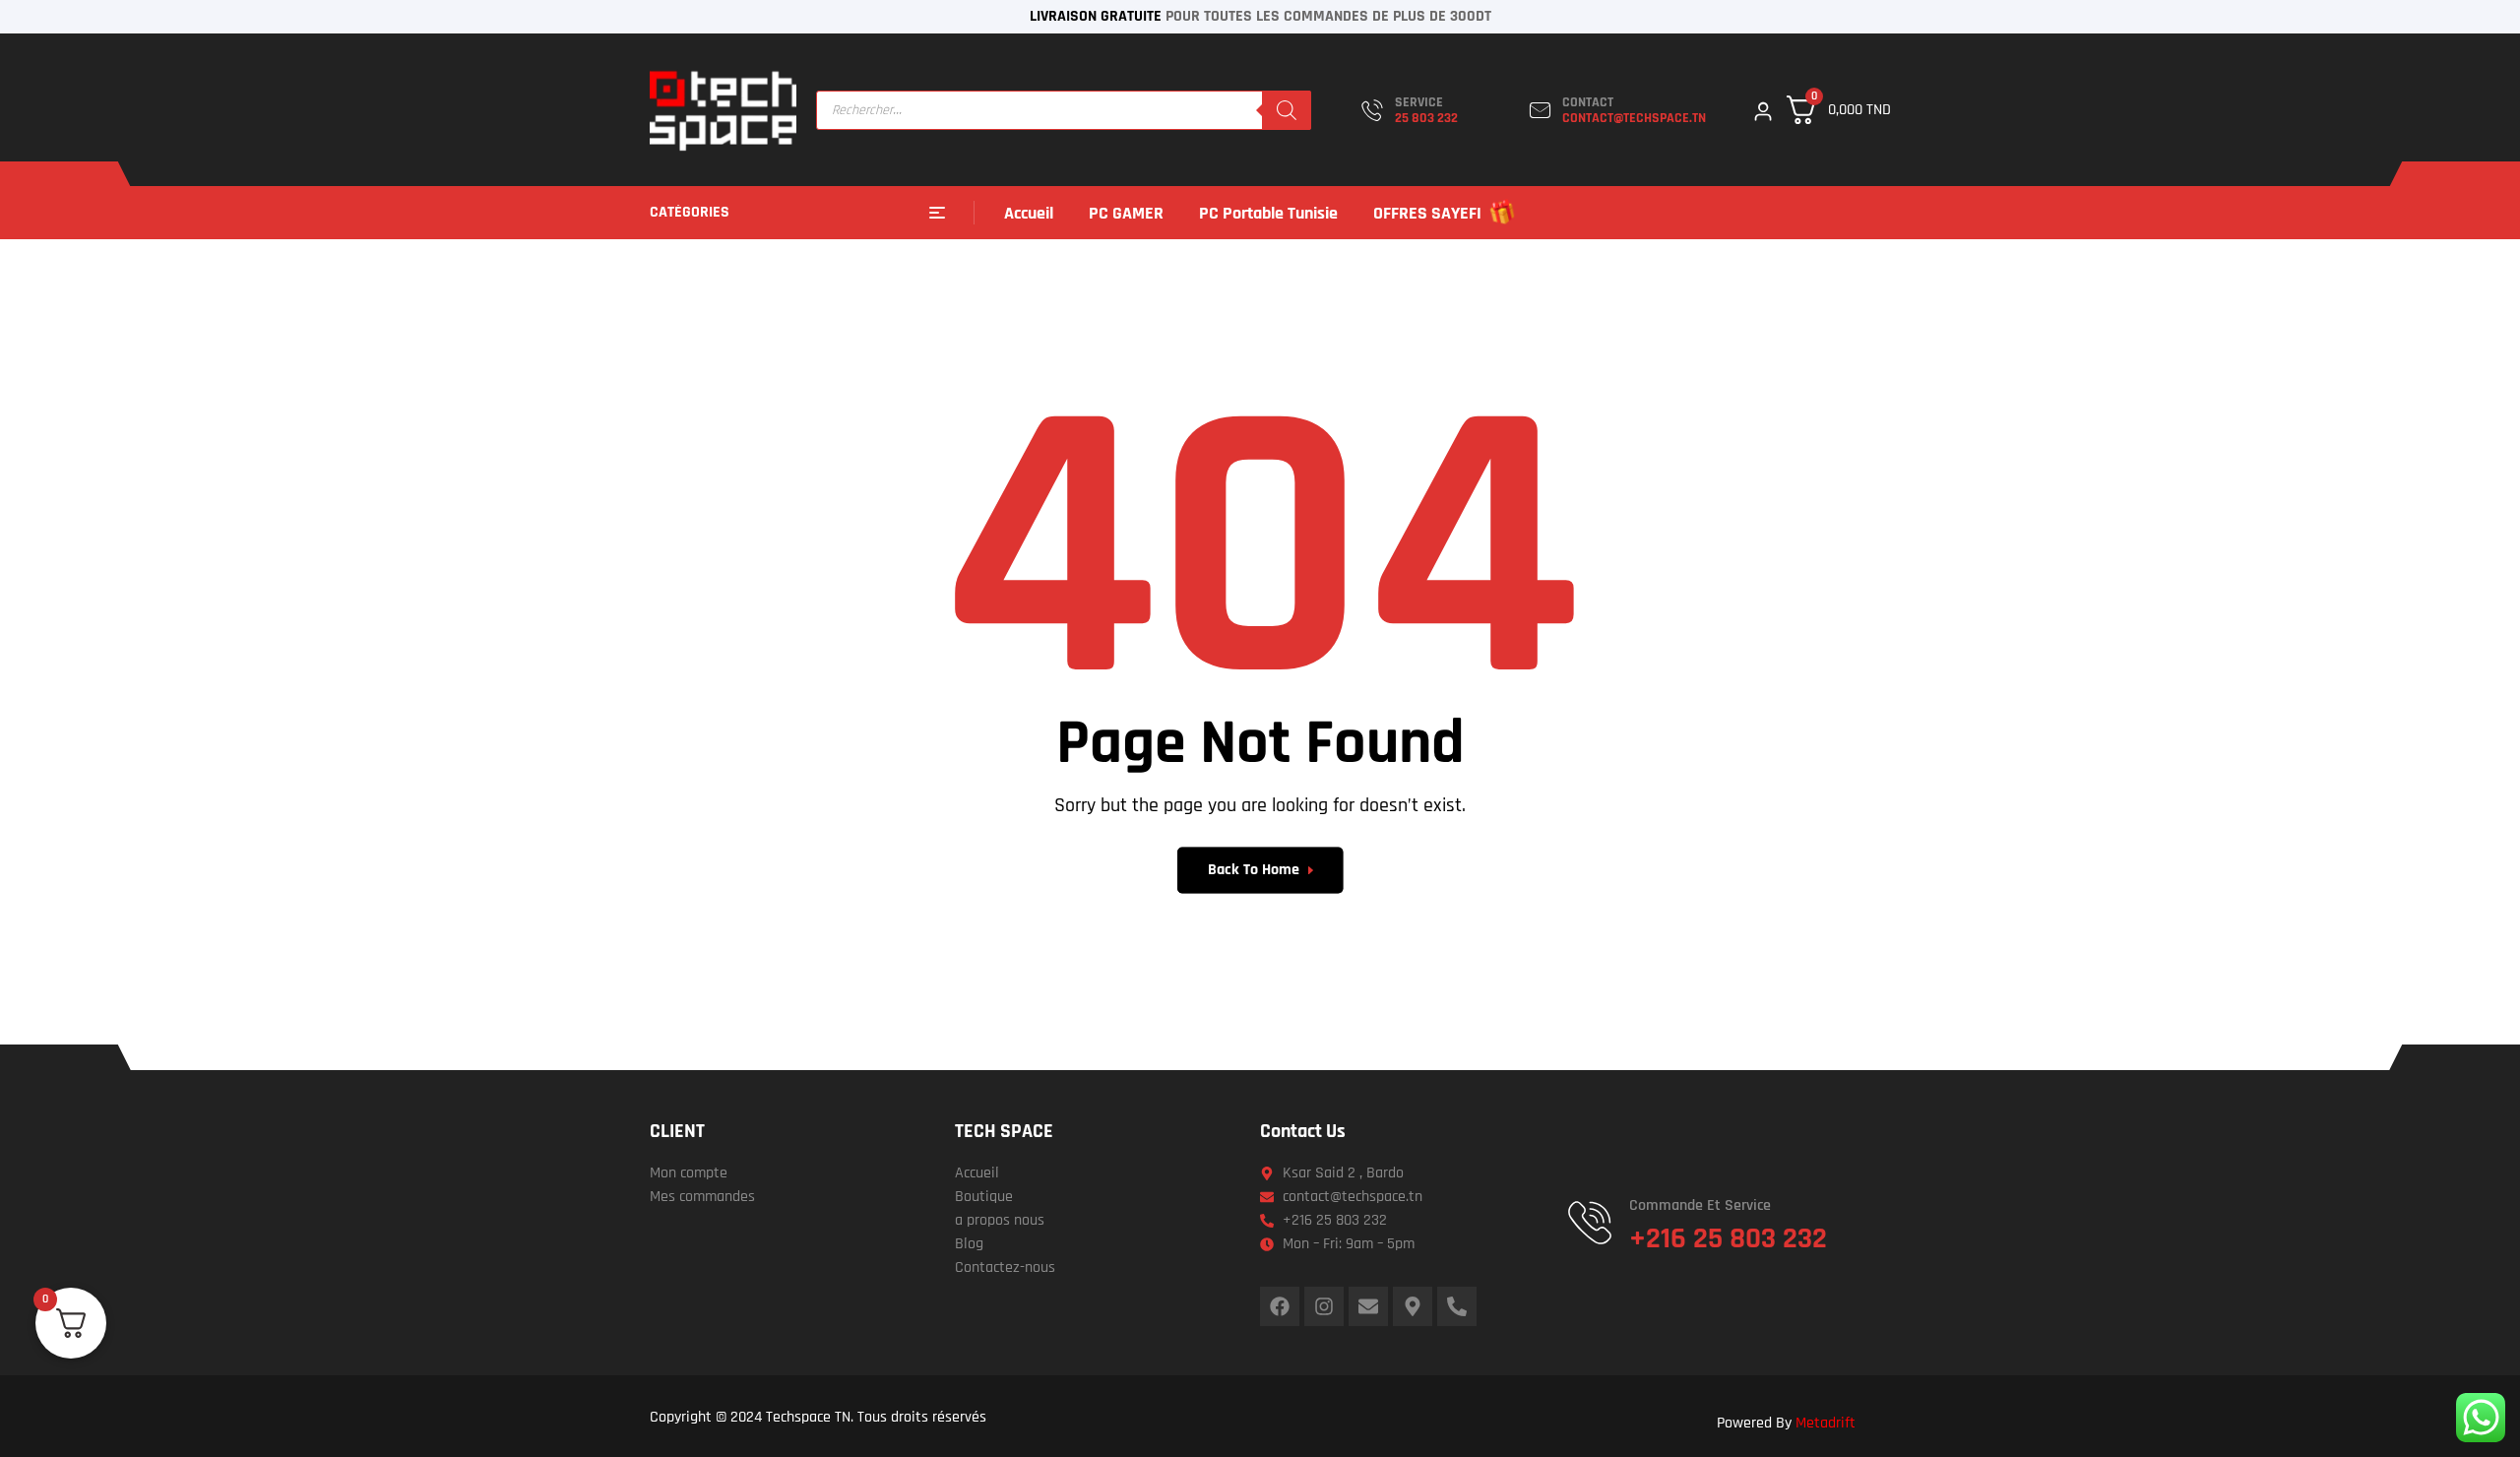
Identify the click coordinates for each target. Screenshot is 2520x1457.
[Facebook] (1280, 1306)
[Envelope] (1368, 1306)
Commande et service (1700, 1205)
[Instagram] (1324, 1306)
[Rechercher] (1287, 110)
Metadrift (1826, 1423)
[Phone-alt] (1457, 1306)
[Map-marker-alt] (1413, 1306)
